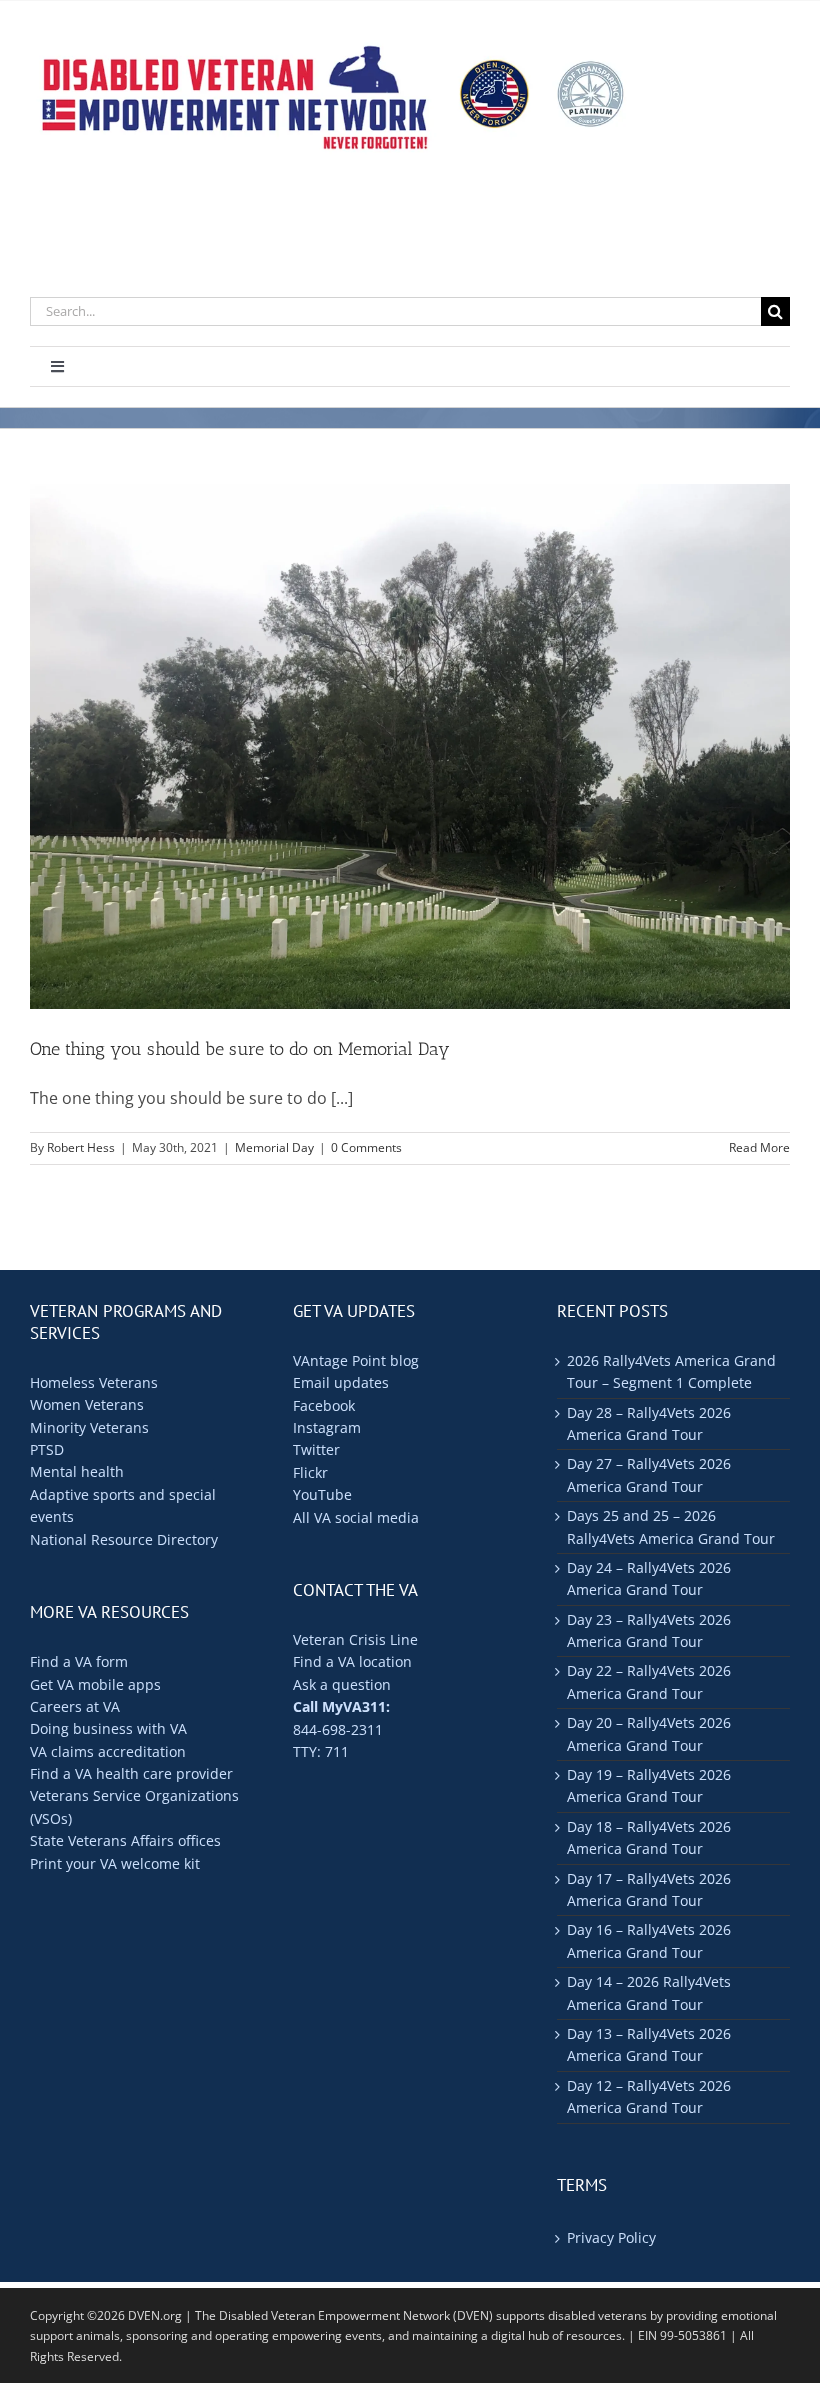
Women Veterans (87, 1404)
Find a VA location (352, 1661)
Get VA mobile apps (95, 1684)
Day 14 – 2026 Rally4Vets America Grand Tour (649, 1992)
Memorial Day (274, 1147)
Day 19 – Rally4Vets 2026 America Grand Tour (649, 1785)
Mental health (77, 1471)
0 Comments (366, 1147)
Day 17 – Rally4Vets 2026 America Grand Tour (649, 1889)
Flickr (310, 1472)
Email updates (341, 1382)
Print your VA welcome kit (115, 1863)
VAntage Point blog (356, 1360)
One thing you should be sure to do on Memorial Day (240, 1049)
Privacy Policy (611, 2237)
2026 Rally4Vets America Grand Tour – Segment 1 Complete (671, 1371)
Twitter (316, 1449)
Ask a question (342, 1684)
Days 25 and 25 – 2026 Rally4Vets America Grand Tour (671, 1526)
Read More (759, 1147)
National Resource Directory (124, 1539)
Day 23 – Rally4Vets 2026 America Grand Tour (649, 1630)
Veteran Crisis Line (355, 1639)
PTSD (47, 1449)
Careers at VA (75, 1706)
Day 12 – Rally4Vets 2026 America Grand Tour (649, 2096)
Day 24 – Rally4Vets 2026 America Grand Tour (649, 1578)
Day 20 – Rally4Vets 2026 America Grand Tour (649, 1733)
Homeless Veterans (94, 1382)
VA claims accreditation (108, 1751)
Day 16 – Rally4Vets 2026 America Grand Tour (649, 1940)
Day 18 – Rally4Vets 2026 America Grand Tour (649, 1837)
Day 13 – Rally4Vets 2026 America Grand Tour (649, 2044)
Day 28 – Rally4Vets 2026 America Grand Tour (649, 1423)
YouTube (322, 1494)
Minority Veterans (89, 1427)
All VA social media (356, 1517)
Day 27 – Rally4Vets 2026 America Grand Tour (649, 1474)
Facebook (324, 1405)
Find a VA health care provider (131, 1773)
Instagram (327, 1427)
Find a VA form (79, 1661)
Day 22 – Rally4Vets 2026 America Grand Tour (649, 1681)
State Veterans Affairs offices (125, 1840)
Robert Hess (81, 1147)
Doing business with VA (108, 1728)
